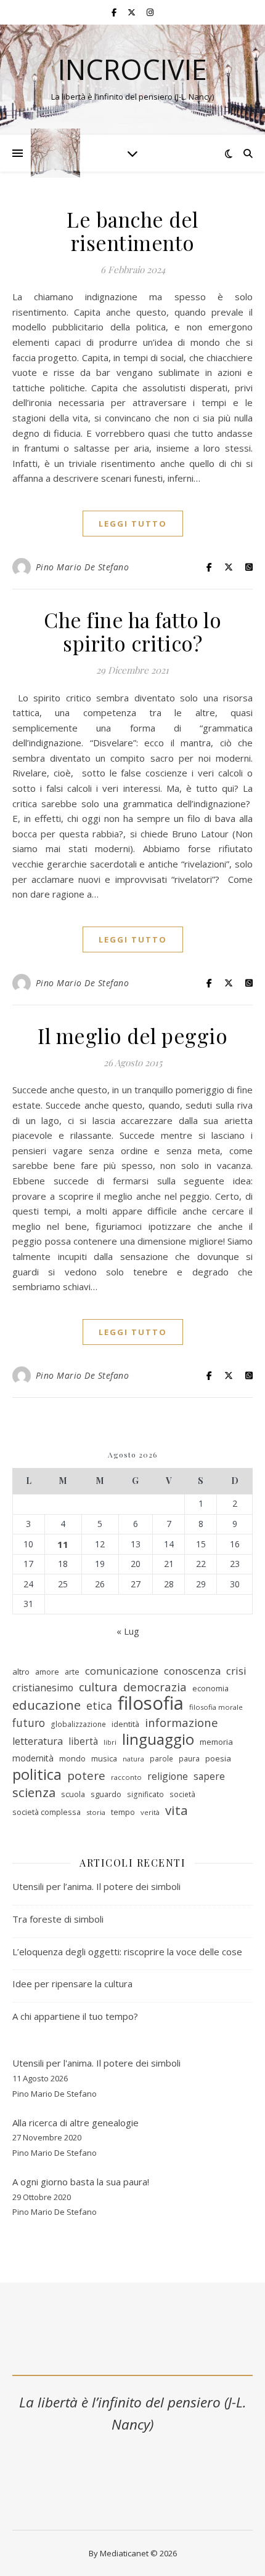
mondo (72, 1758)
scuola (73, 1794)
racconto (126, 1777)
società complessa (47, 1812)
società (182, 1794)
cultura (98, 1687)
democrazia (155, 1687)
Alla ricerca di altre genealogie (75, 2123)
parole (161, 1759)
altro (21, 1672)
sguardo (106, 1794)
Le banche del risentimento (132, 231)
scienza (34, 1792)
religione (168, 1776)
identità (125, 1724)
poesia (218, 1758)
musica (104, 1758)
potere (86, 1776)
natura (133, 1759)
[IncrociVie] (55, 153)
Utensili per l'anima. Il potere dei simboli (96, 2063)
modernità (33, 1758)
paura (189, 1759)
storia (96, 1812)
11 (63, 1544)
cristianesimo (43, 1688)
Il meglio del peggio (132, 1035)
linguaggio (158, 1740)
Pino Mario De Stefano (83, 567)
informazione (181, 1723)
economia (210, 1688)
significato (145, 1794)
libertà (83, 1741)
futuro (29, 1723)
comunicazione (122, 1671)
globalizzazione (78, 1724)
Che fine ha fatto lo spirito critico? (132, 631)
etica (99, 1705)
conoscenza (192, 1671)
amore (47, 1672)
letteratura (38, 1741)
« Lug (128, 1631)
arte (72, 1672)
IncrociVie (132, 69)
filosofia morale (216, 1707)
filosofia (151, 1703)
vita (177, 1810)
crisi (236, 1671)
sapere (209, 1776)
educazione (47, 1705)
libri (110, 1742)
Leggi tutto (133, 524)
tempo (123, 1812)
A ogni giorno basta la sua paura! (81, 2182)
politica (37, 1775)
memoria (216, 1742)
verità (150, 1812)
